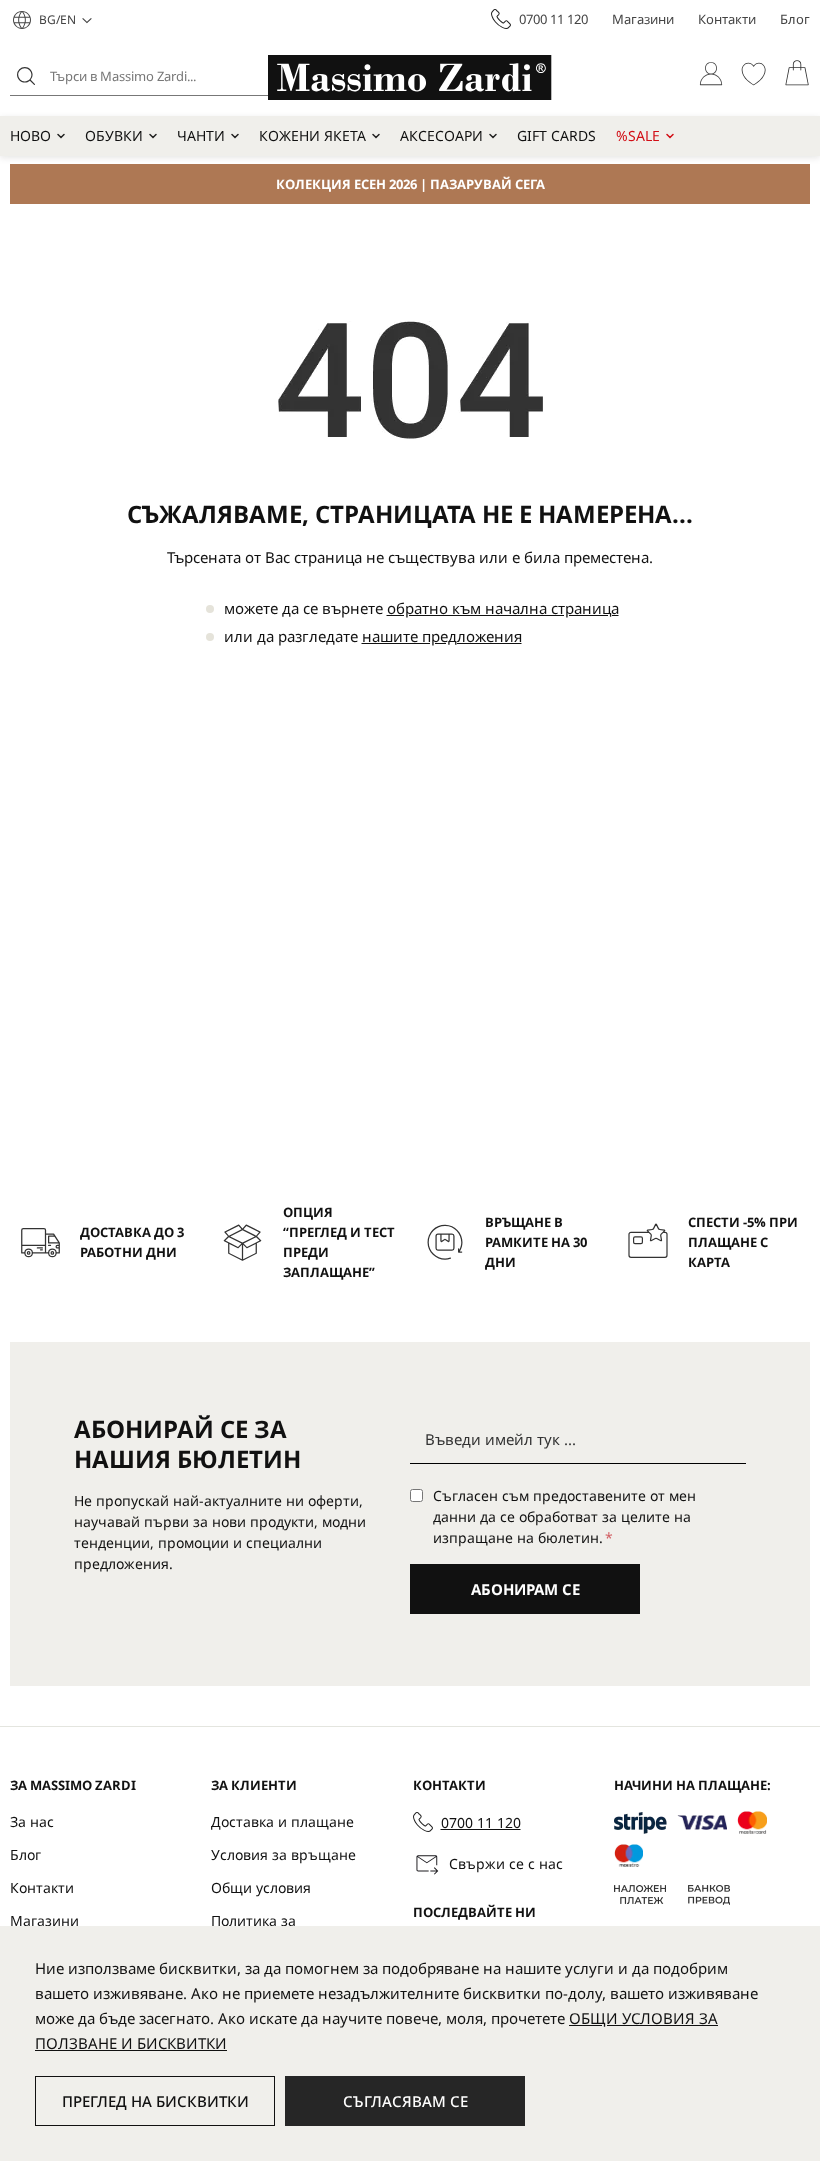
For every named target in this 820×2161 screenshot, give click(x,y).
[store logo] (410, 77)
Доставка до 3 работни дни (132, 1242)
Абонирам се (525, 1589)
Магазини (643, 19)
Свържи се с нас (506, 1863)
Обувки (114, 135)
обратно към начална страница (503, 608)
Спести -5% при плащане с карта (743, 1242)
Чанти (201, 135)
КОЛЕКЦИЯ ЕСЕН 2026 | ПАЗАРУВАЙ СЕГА (410, 184)
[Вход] (710, 73)
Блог (795, 19)
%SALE (638, 135)
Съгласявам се (405, 2101)
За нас (32, 1821)
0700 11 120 (553, 19)
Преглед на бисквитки (155, 2101)
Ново (30, 135)
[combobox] (165, 76)
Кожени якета (312, 135)
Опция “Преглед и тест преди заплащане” (339, 1242)
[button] (65, 20)
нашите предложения (442, 636)
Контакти (727, 19)
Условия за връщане (283, 1854)
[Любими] (753, 73)
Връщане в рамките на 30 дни (536, 1242)
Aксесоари (441, 135)
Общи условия (261, 1887)
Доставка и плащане (282, 1821)
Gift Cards (556, 135)
